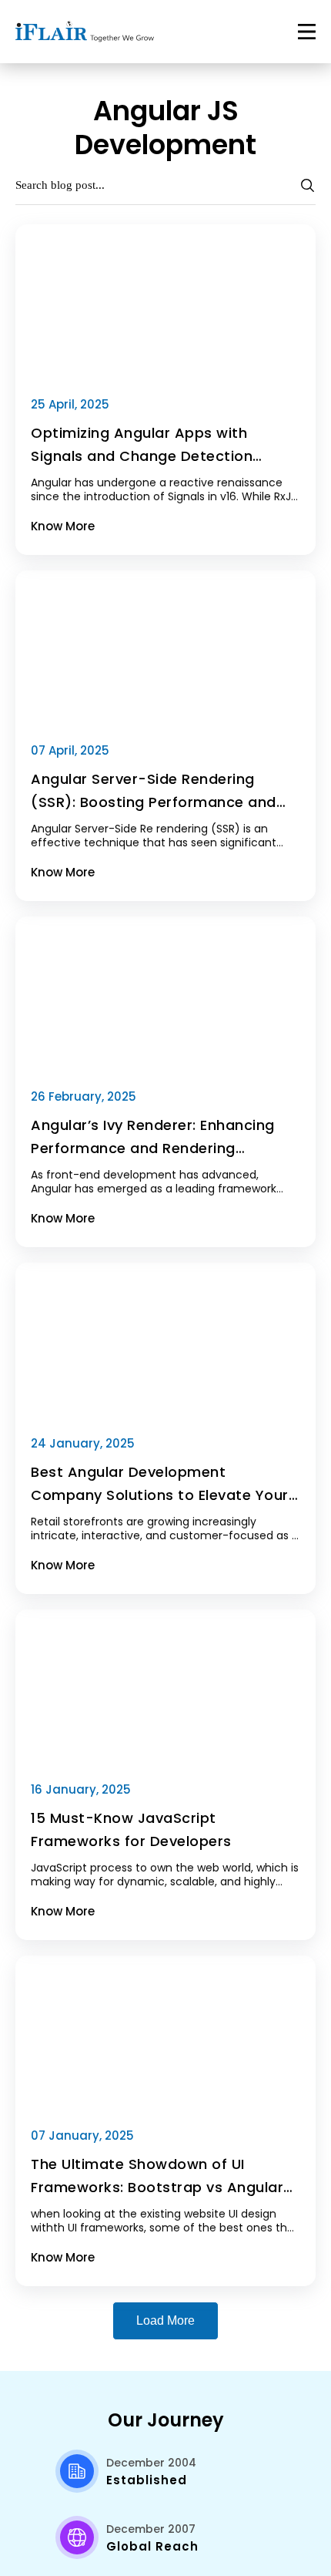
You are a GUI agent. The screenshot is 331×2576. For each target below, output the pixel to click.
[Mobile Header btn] (307, 32)
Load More (165, 2320)
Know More (63, 526)
